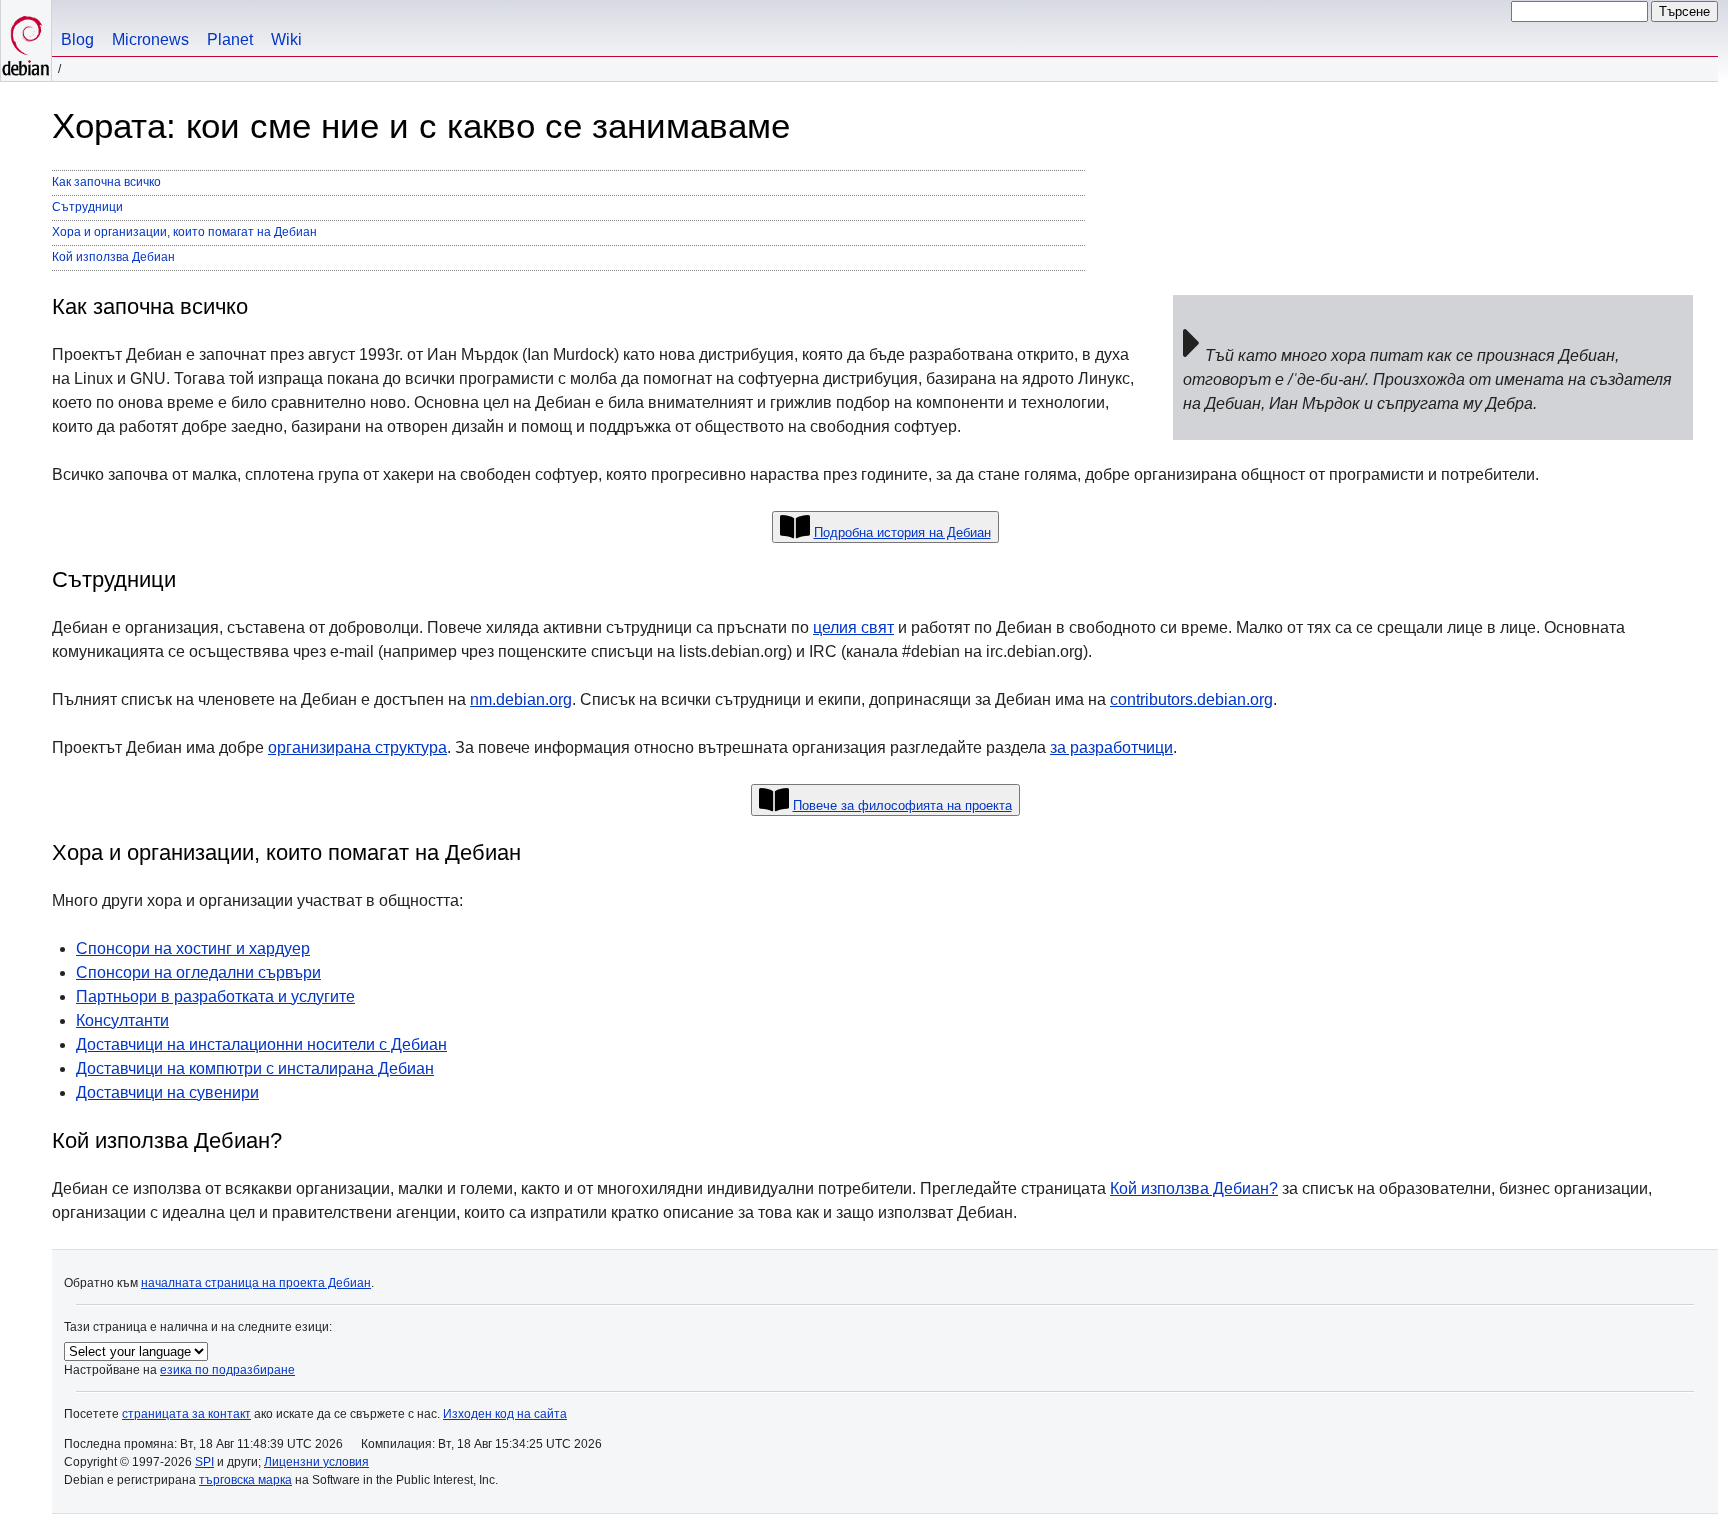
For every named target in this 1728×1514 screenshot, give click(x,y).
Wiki (286, 39)
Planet (230, 39)
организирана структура (357, 747)
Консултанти (122, 1020)
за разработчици (1111, 747)
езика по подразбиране (227, 1370)
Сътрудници (87, 207)
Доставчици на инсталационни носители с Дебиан (261, 1044)
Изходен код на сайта (505, 1414)
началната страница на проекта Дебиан (256, 1283)
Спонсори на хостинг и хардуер (193, 948)
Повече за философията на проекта (902, 805)
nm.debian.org (521, 699)
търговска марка (245, 1480)
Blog (77, 39)
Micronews (150, 39)
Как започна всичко (106, 182)
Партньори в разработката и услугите (215, 996)
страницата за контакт (186, 1414)
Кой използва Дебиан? (1194, 1188)
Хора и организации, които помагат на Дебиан (184, 232)
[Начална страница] (26, 40)
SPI (204, 1462)
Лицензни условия (316, 1462)
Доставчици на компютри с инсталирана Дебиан (255, 1068)
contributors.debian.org (1191, 699)
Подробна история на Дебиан (902, 532)
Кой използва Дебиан (113, 257)
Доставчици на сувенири (167, 1092)
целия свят (853, 627)
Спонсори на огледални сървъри (198, 972)
